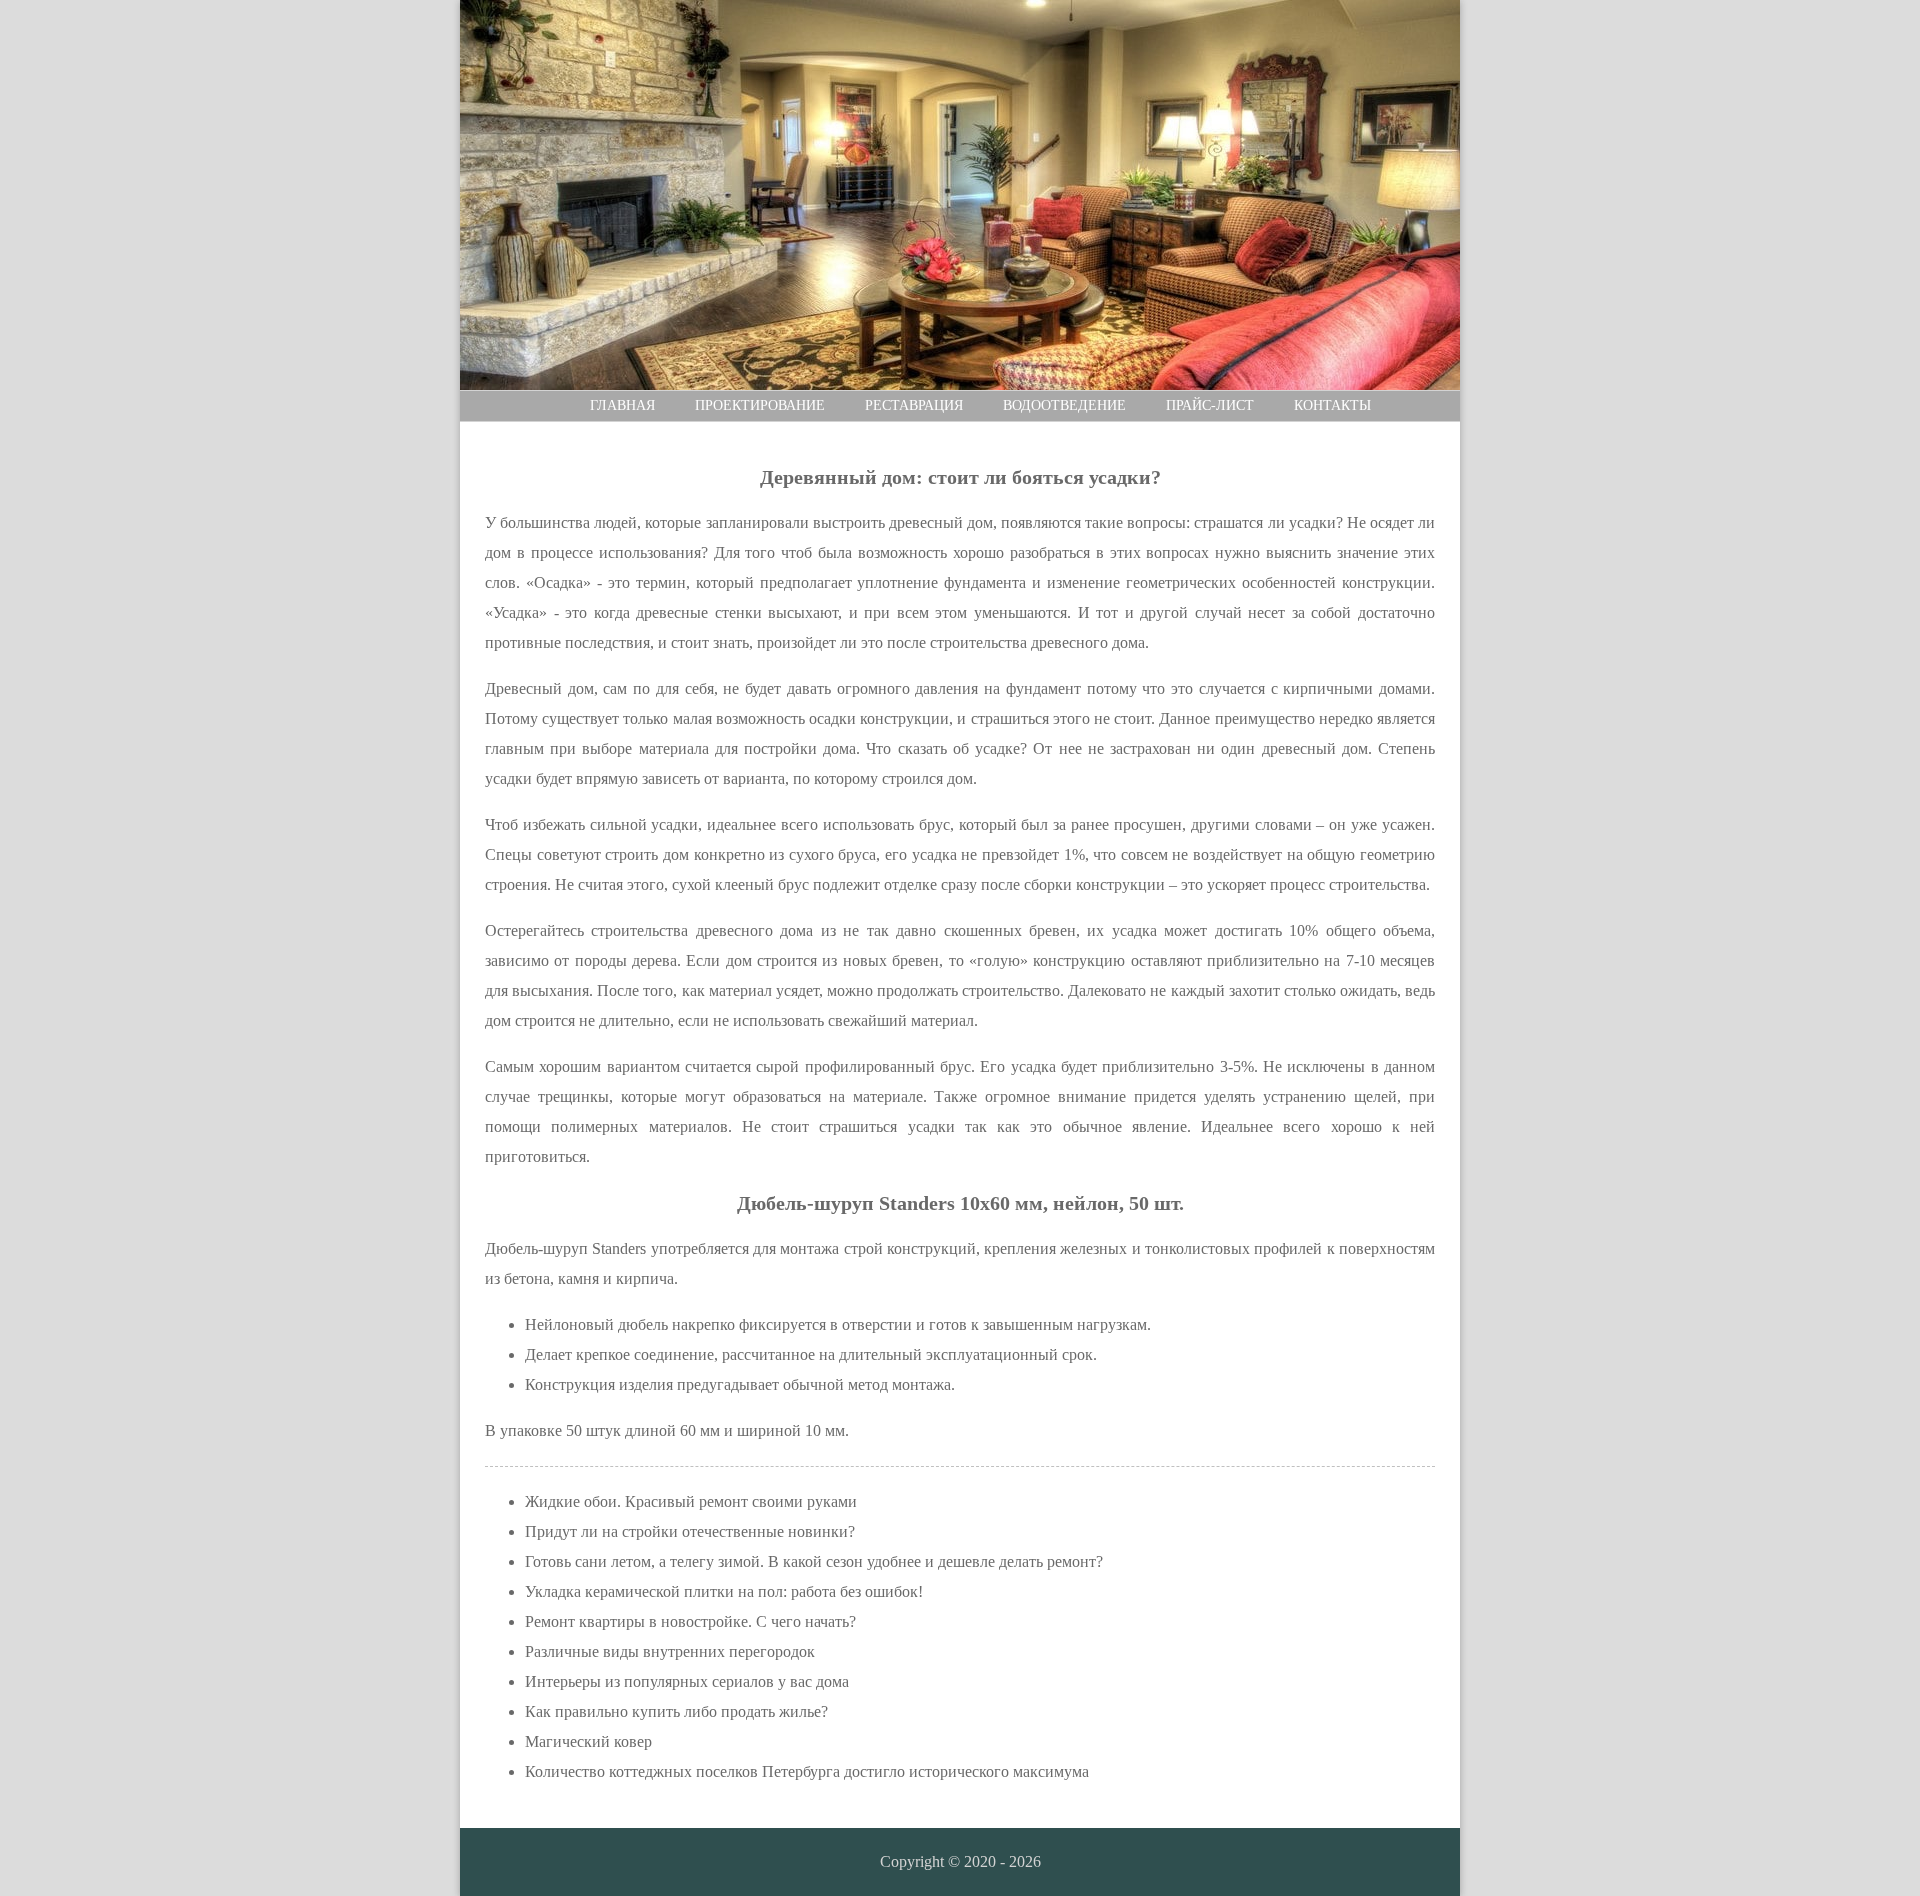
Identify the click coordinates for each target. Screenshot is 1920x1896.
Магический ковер (588, 1741)
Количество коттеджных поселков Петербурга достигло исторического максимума (807, 1771)
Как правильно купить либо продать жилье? (676, 1711)
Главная (622, 405)
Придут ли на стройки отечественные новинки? (690, 1531)
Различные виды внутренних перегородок (670, 1651)
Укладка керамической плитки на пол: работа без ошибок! (724, 1591)
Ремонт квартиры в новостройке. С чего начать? (690, 1621)
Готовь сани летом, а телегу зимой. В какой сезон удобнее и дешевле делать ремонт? (814, 1561)
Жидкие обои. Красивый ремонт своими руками (691, 1501)
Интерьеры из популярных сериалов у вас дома (687, 1681)
